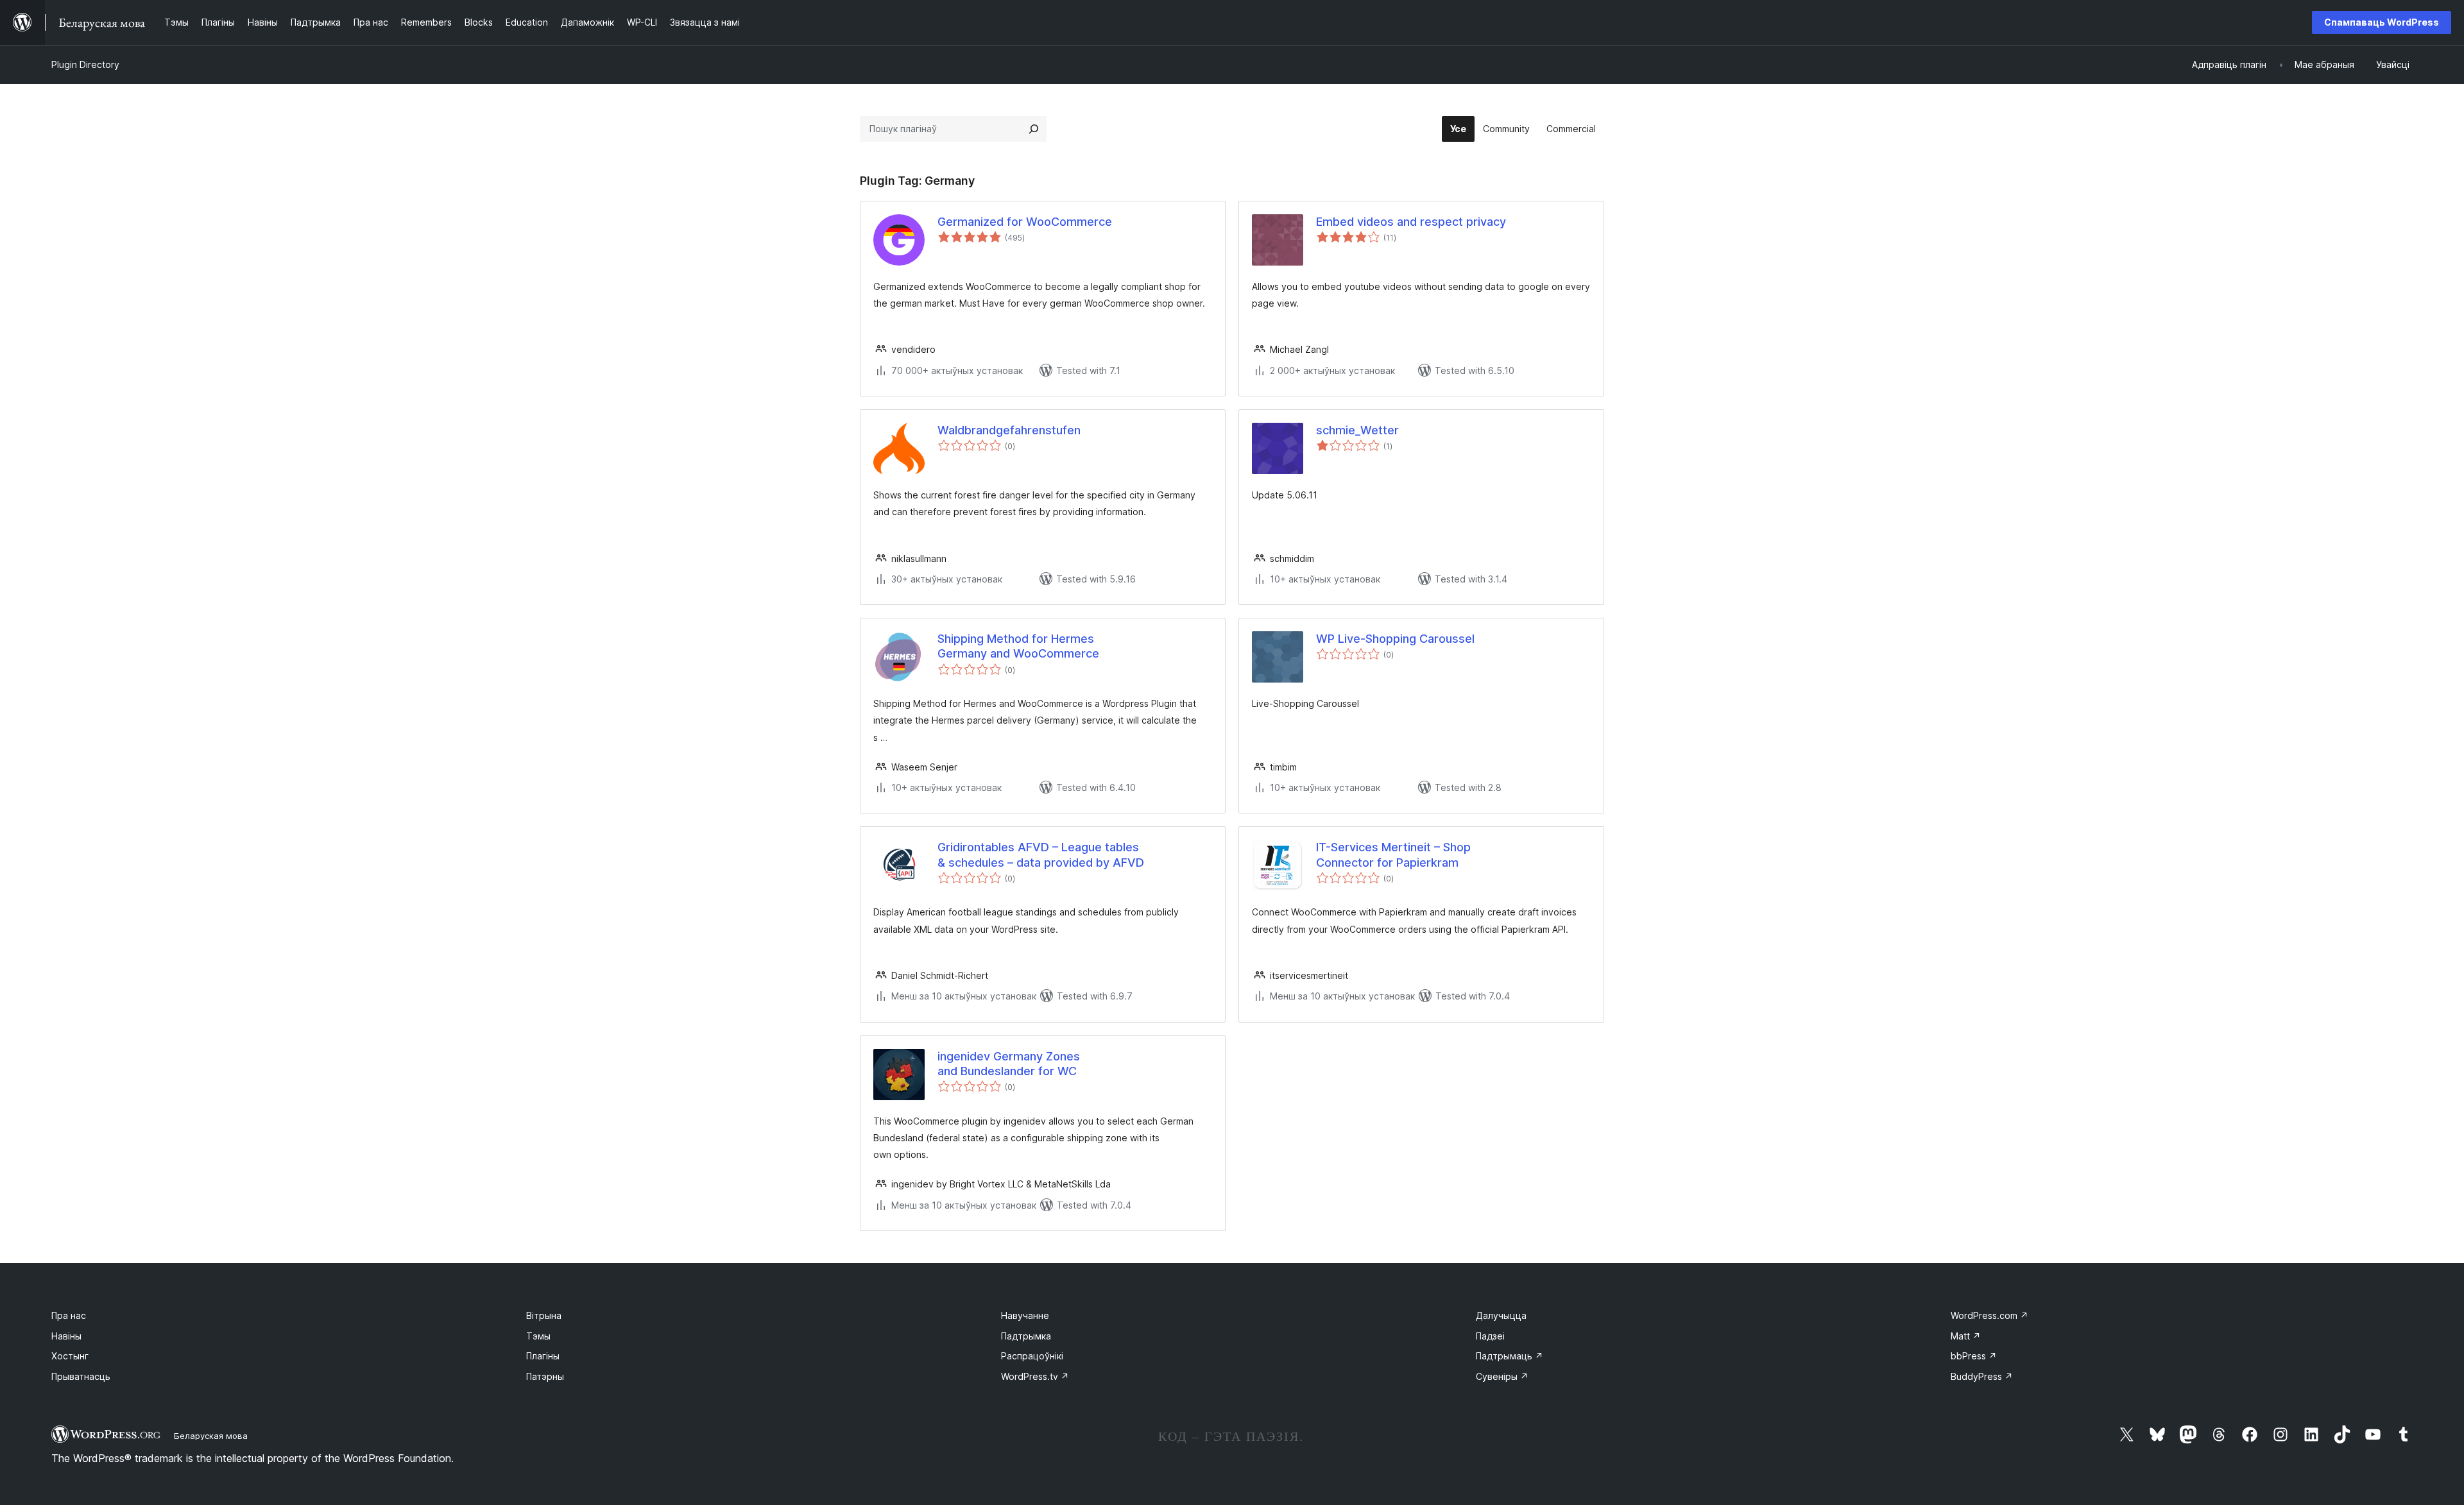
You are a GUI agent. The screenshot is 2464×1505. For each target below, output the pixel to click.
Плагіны (543, 1356)
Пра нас (69, 1315)
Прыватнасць (81, 1376)
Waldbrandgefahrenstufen (1009, 430)
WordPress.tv (1035, 1376)
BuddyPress (1982, 1376)
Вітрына (544, 1315)
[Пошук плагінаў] (1034, 129)
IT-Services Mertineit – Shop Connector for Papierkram (1393, 855)
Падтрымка (1026, 1336)
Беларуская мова (211, 1436)
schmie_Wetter (1357, 430)
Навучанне (1025, 1315)
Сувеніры (1502, 1376)
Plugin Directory (85, 64)
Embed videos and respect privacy (1411, 222)
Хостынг (70, 1356)
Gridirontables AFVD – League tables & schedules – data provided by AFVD (1041, 855)
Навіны (66, 1336)
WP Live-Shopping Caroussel (1395, 639)
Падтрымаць (1510, 1356)
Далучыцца (1501, 1315)
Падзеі (1490, 1336)
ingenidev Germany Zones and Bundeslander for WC (1009, 1064)
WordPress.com (1989, 1315)
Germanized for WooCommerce (1025, 222)
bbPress (1974, 1356)
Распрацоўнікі (1032, 1356)
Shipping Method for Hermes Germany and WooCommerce (1018, 646)
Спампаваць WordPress (2382, 22)
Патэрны (545, 1376)
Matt (1966, 1336)
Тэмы (538, 1336)
